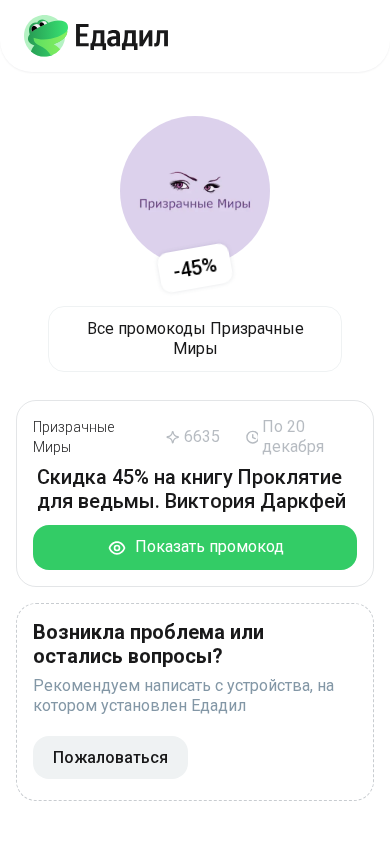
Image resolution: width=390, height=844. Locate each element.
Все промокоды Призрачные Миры (195, 338)
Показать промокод (205, 546)
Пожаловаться (110, 757)
